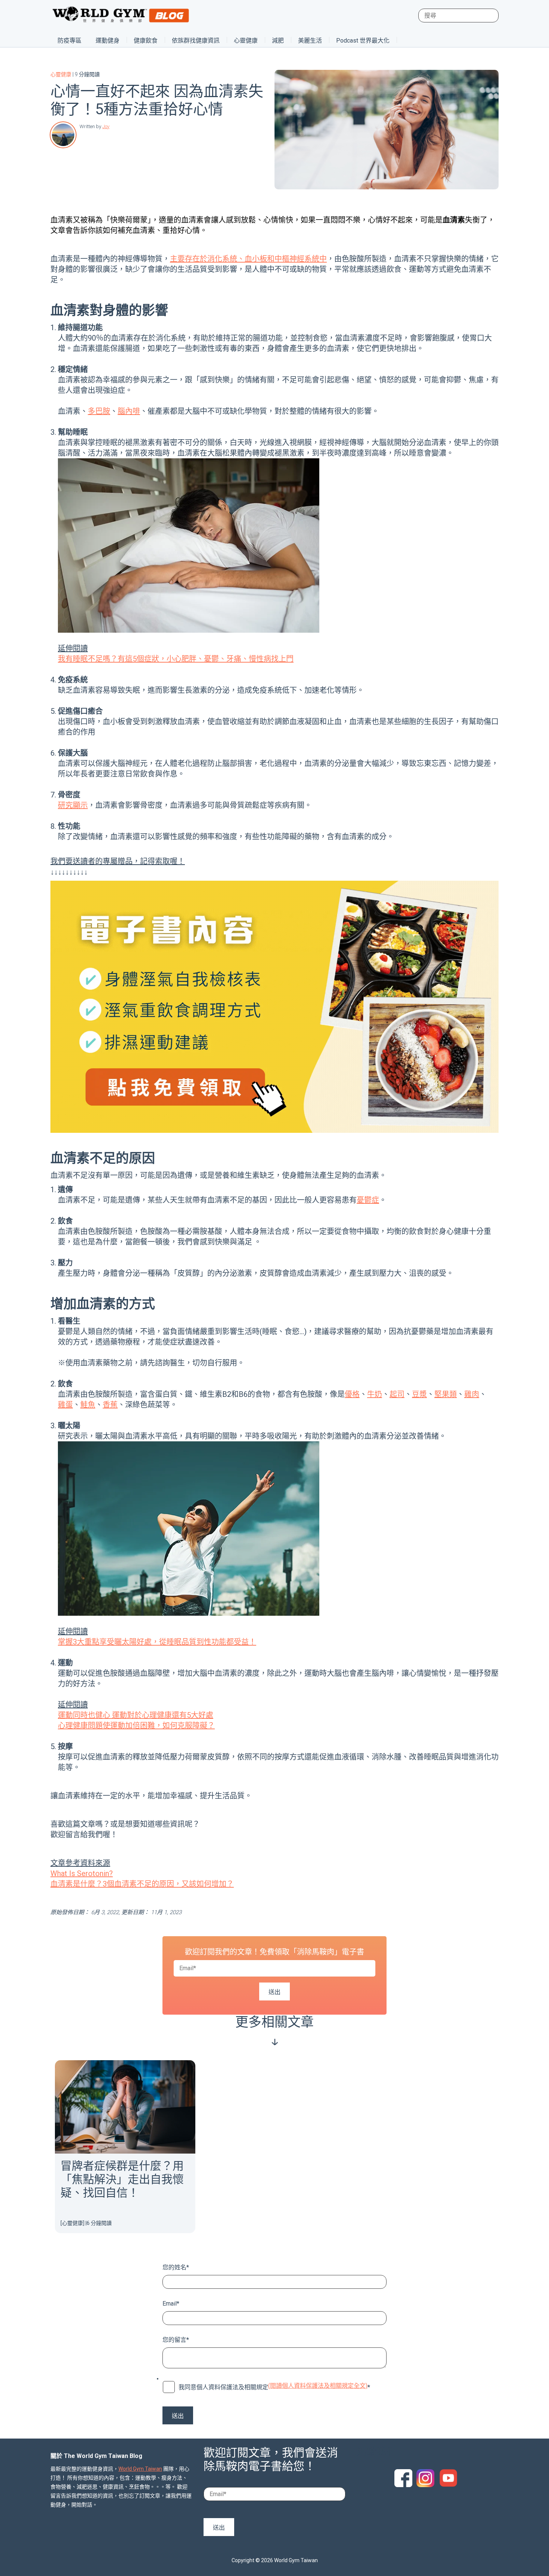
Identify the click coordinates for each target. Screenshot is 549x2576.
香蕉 (110, 1405)
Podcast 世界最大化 (363, 41)
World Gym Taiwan (140, 2469)
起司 (397, 1394)
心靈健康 (246, 41)
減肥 (278, 41)
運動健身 (108, 41)
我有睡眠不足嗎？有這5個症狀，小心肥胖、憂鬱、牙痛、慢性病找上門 (176, 659)
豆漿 (419, 1394)
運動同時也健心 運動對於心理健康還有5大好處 (136, 1715)
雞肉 (472, 1394)
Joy (106, 126)
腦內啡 (129, 411)
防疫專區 (69, 41)
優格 (352, 1394)
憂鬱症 (368, 1200)
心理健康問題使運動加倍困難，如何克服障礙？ (136, 1726)
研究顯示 (73, 805)
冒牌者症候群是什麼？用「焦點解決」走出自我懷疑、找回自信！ (122, 2179)
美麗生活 (310, 41)
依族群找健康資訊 (196, 41)
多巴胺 (99, 411)
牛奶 (375, 1394)
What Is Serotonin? (82, 1873)
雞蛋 (65, 1405)
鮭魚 (88, 1405)
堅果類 (446, 1394)
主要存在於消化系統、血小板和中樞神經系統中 (248, 259)
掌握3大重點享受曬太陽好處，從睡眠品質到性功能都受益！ (157, 1642)
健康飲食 (146, 41)
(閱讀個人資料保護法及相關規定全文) (318, 2386)
